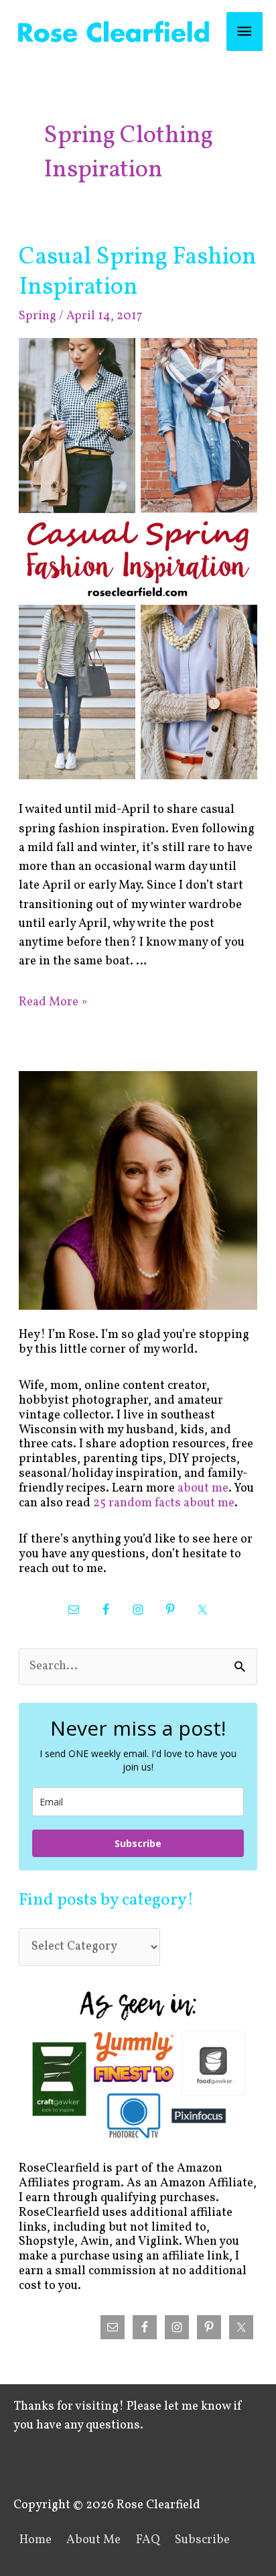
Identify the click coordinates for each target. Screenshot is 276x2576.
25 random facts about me (164, 1503)
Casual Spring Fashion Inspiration (138, 272)
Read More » (53, 1002)
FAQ (148, 2540)
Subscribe (138, 1843)
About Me (93, 2540)
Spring (38, 316)
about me (203, 1489)
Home (36, 2540)
